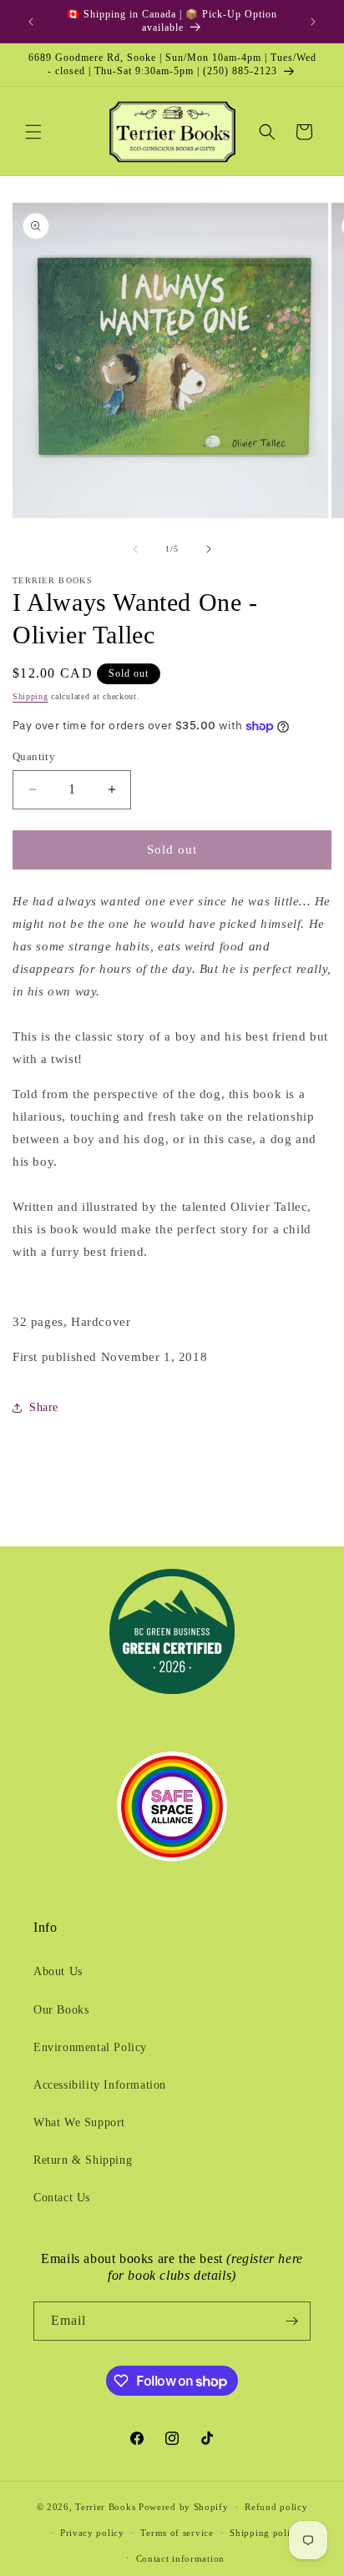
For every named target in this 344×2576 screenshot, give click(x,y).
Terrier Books (105, 2507)
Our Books (61, 2010)
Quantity (34, 756)
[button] (33, 132)
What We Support (79, 2122)
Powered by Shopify (184, 2507)
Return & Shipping (83, 2160)
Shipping (30, 696)
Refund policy (276, 2507)
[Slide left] (135, 549)
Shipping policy (265, 2533)
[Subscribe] (291, 2321)
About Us (58, 1971)
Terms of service (177, 2533)
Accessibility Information (100, 2085)
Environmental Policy (90, 2047)
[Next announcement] (313, 22)
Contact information (180, 2558)
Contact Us (62, 2198)
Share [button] (44, 1407)
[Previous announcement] (31, 22)
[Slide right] (209, 549)
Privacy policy (92, 2533)
